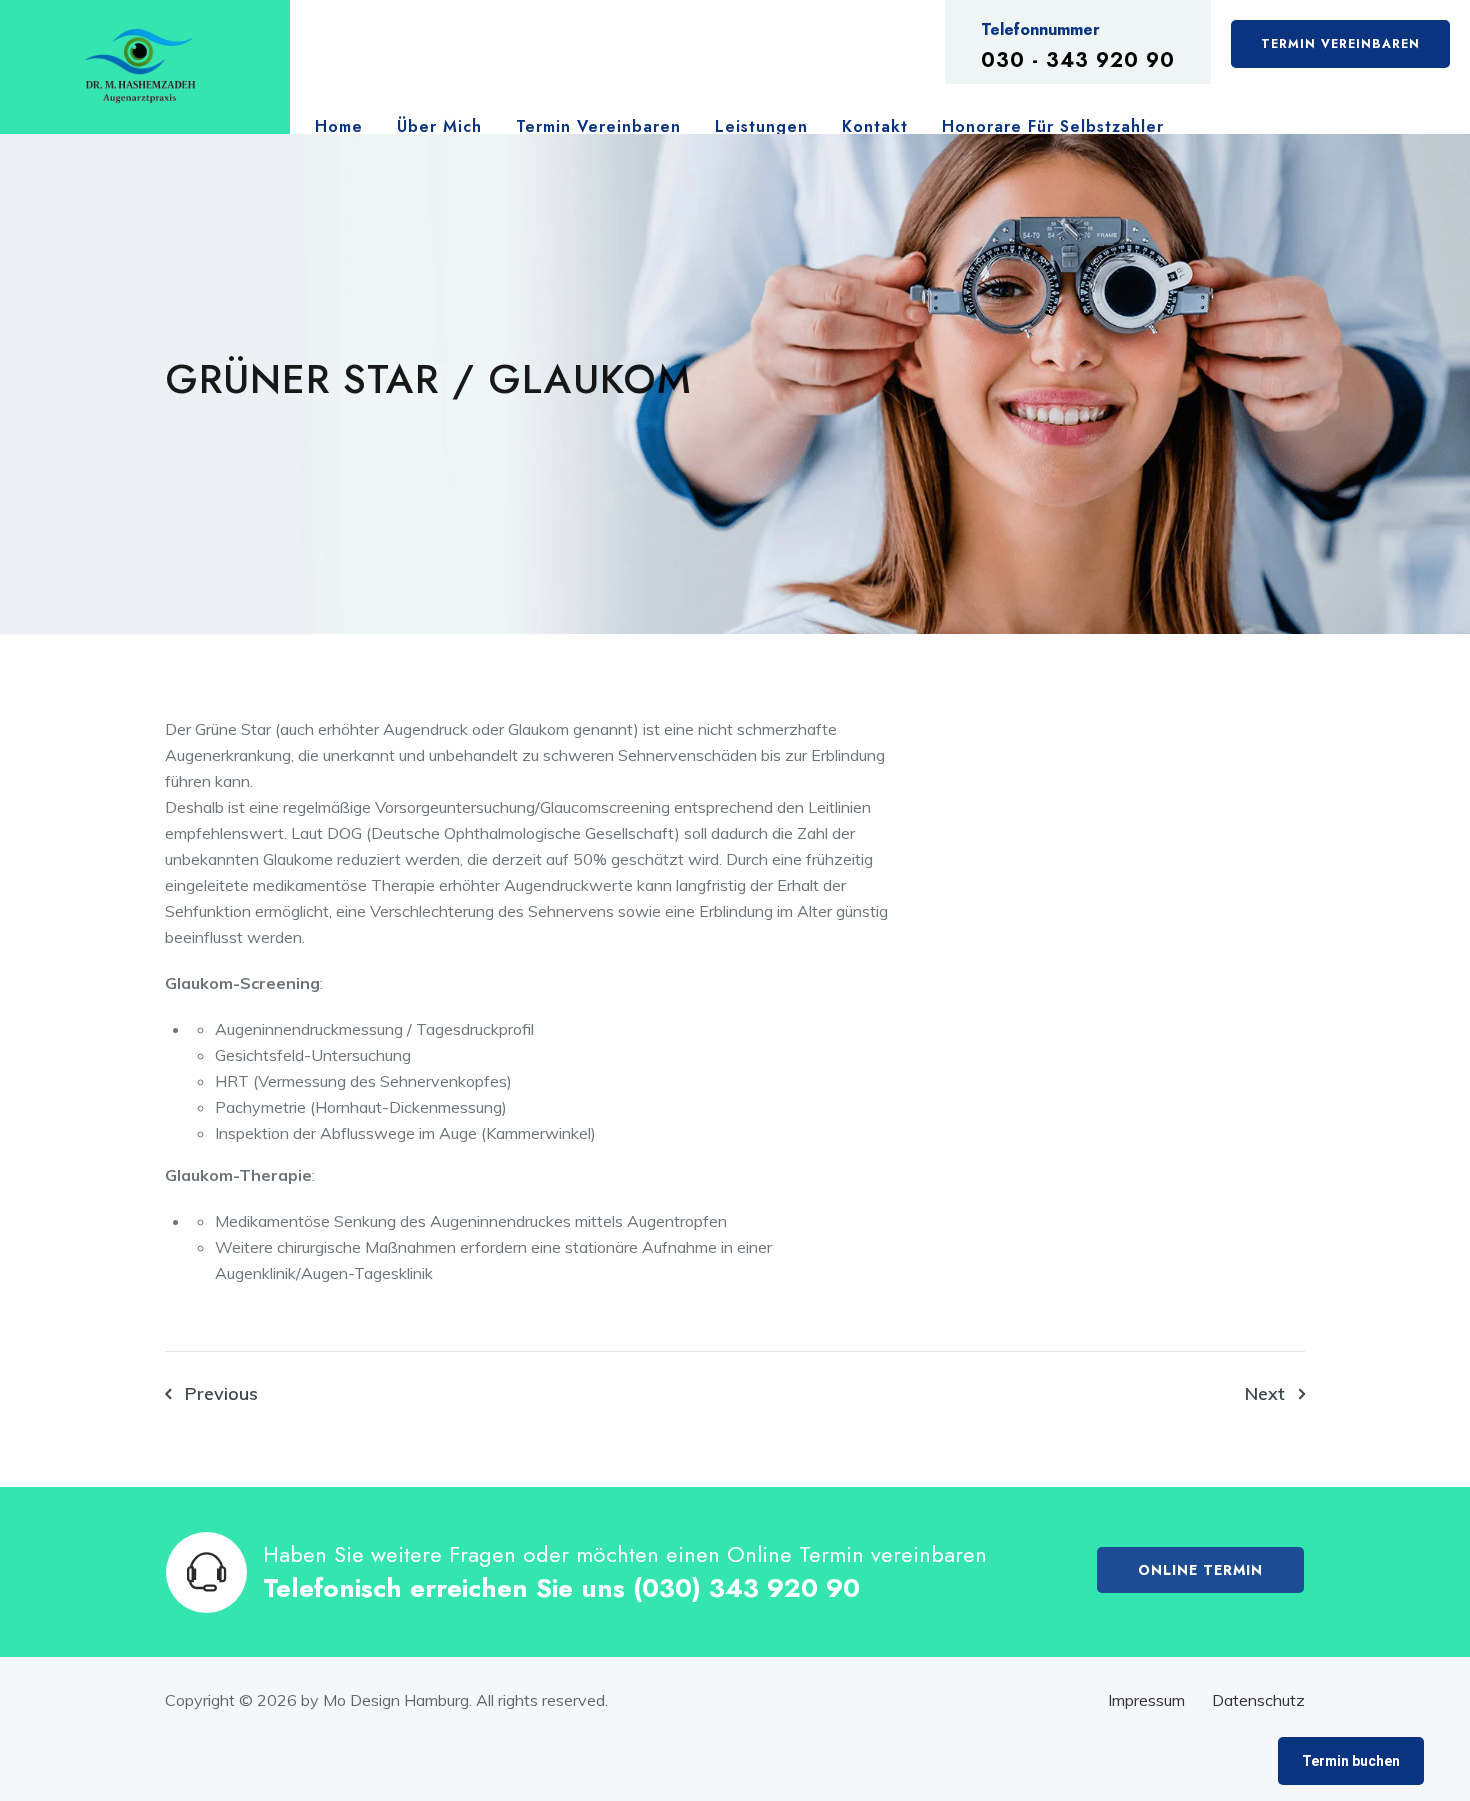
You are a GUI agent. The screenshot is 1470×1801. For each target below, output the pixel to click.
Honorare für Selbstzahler (1053, 126)
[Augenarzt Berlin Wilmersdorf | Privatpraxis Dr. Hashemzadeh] (140, 67)
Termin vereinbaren (598, 126)
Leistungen (761, 126)
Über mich (439, 126)
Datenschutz (1258, 1700)
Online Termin (1200, 1570)
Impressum (1146, 1700)
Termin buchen (1351, 1761)
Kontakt (875, 126)
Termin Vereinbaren (1340, 44)
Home (339, 126)
